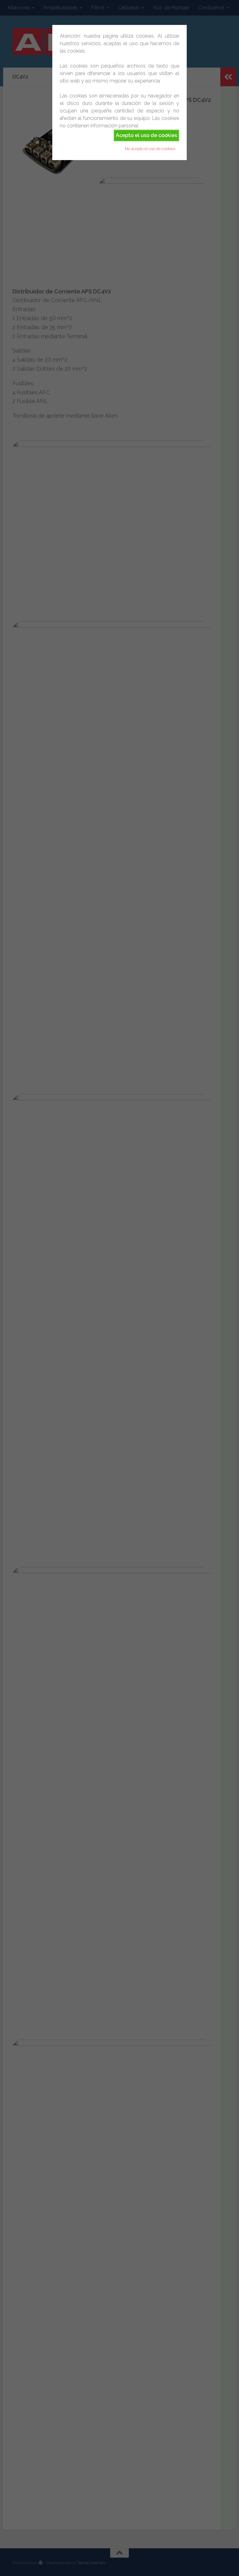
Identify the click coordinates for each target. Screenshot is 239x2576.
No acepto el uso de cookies (150, 149)
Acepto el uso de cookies (146, 135)
